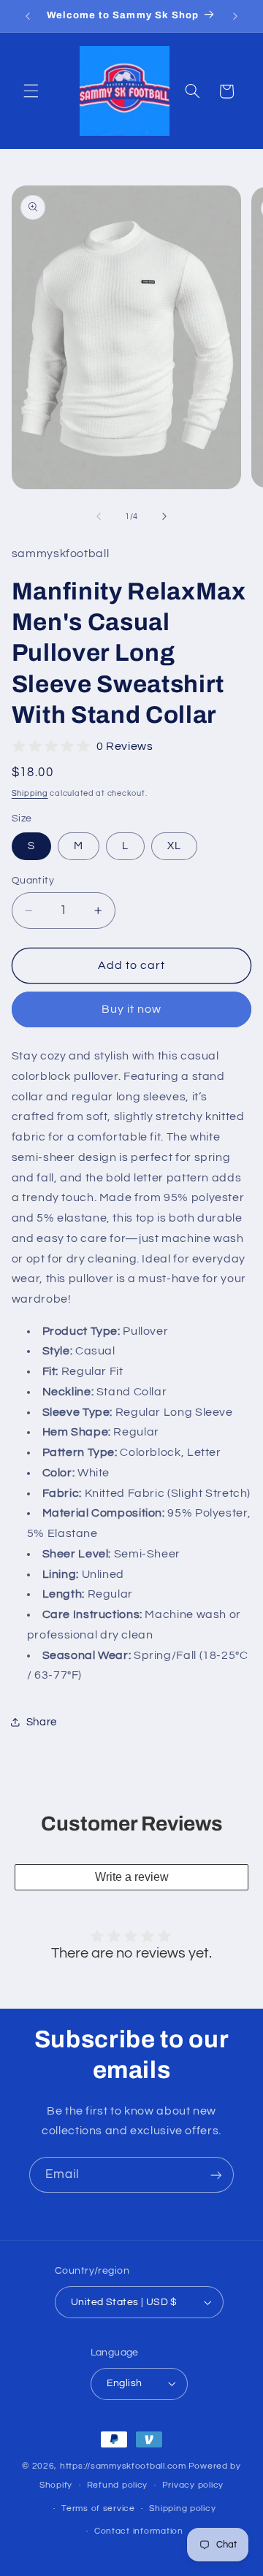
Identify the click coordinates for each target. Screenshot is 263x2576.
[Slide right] (164, 516)
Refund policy (118, 2485)
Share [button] (42, 1722)
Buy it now (132, 1009)
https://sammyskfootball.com (123, 2466)
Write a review (132, 1877)
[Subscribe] (216, 2175)
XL (174, 846)
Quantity (33, 881)
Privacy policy (193, 2485)
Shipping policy (182, 2508)
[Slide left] (99, 516)
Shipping (30, 793)
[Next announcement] (235, 16)
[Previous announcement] (28, 16)
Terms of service (98, 2508)
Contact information (139, 2531)
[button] (31, 91)
